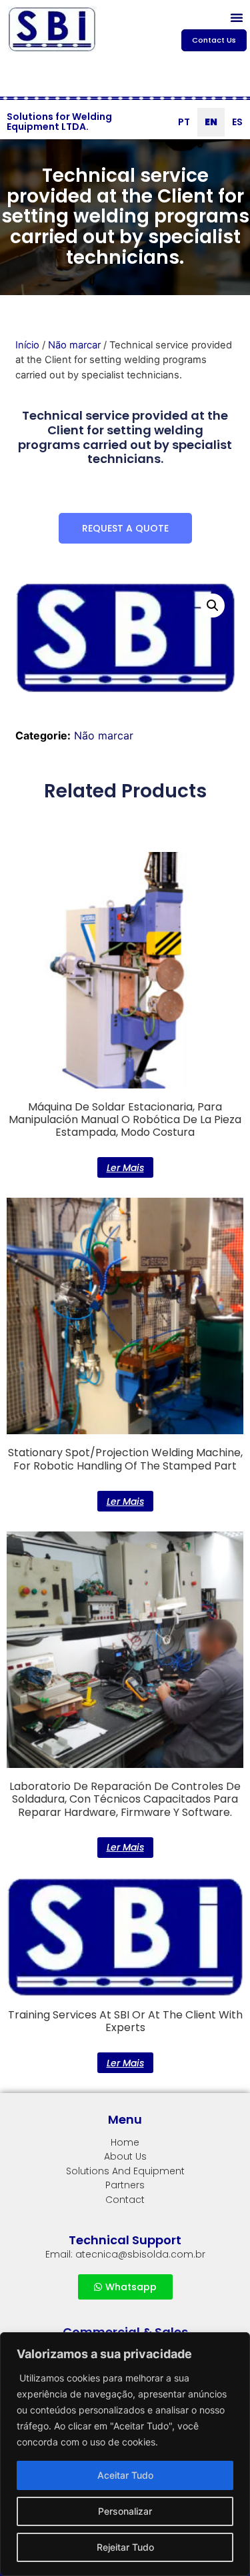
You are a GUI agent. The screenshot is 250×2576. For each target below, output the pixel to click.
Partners (125, 2185)
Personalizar (125, 2511)
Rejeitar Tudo (125, 2547)
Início (27, 345)
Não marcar (74, 345)
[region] (125, 2454)
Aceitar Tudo (125, 2475)
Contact (125, 2200)
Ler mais (125, 1168)
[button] (237, 17)
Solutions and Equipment (125, 2171)
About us (125, 2156)
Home (125, 2142)
